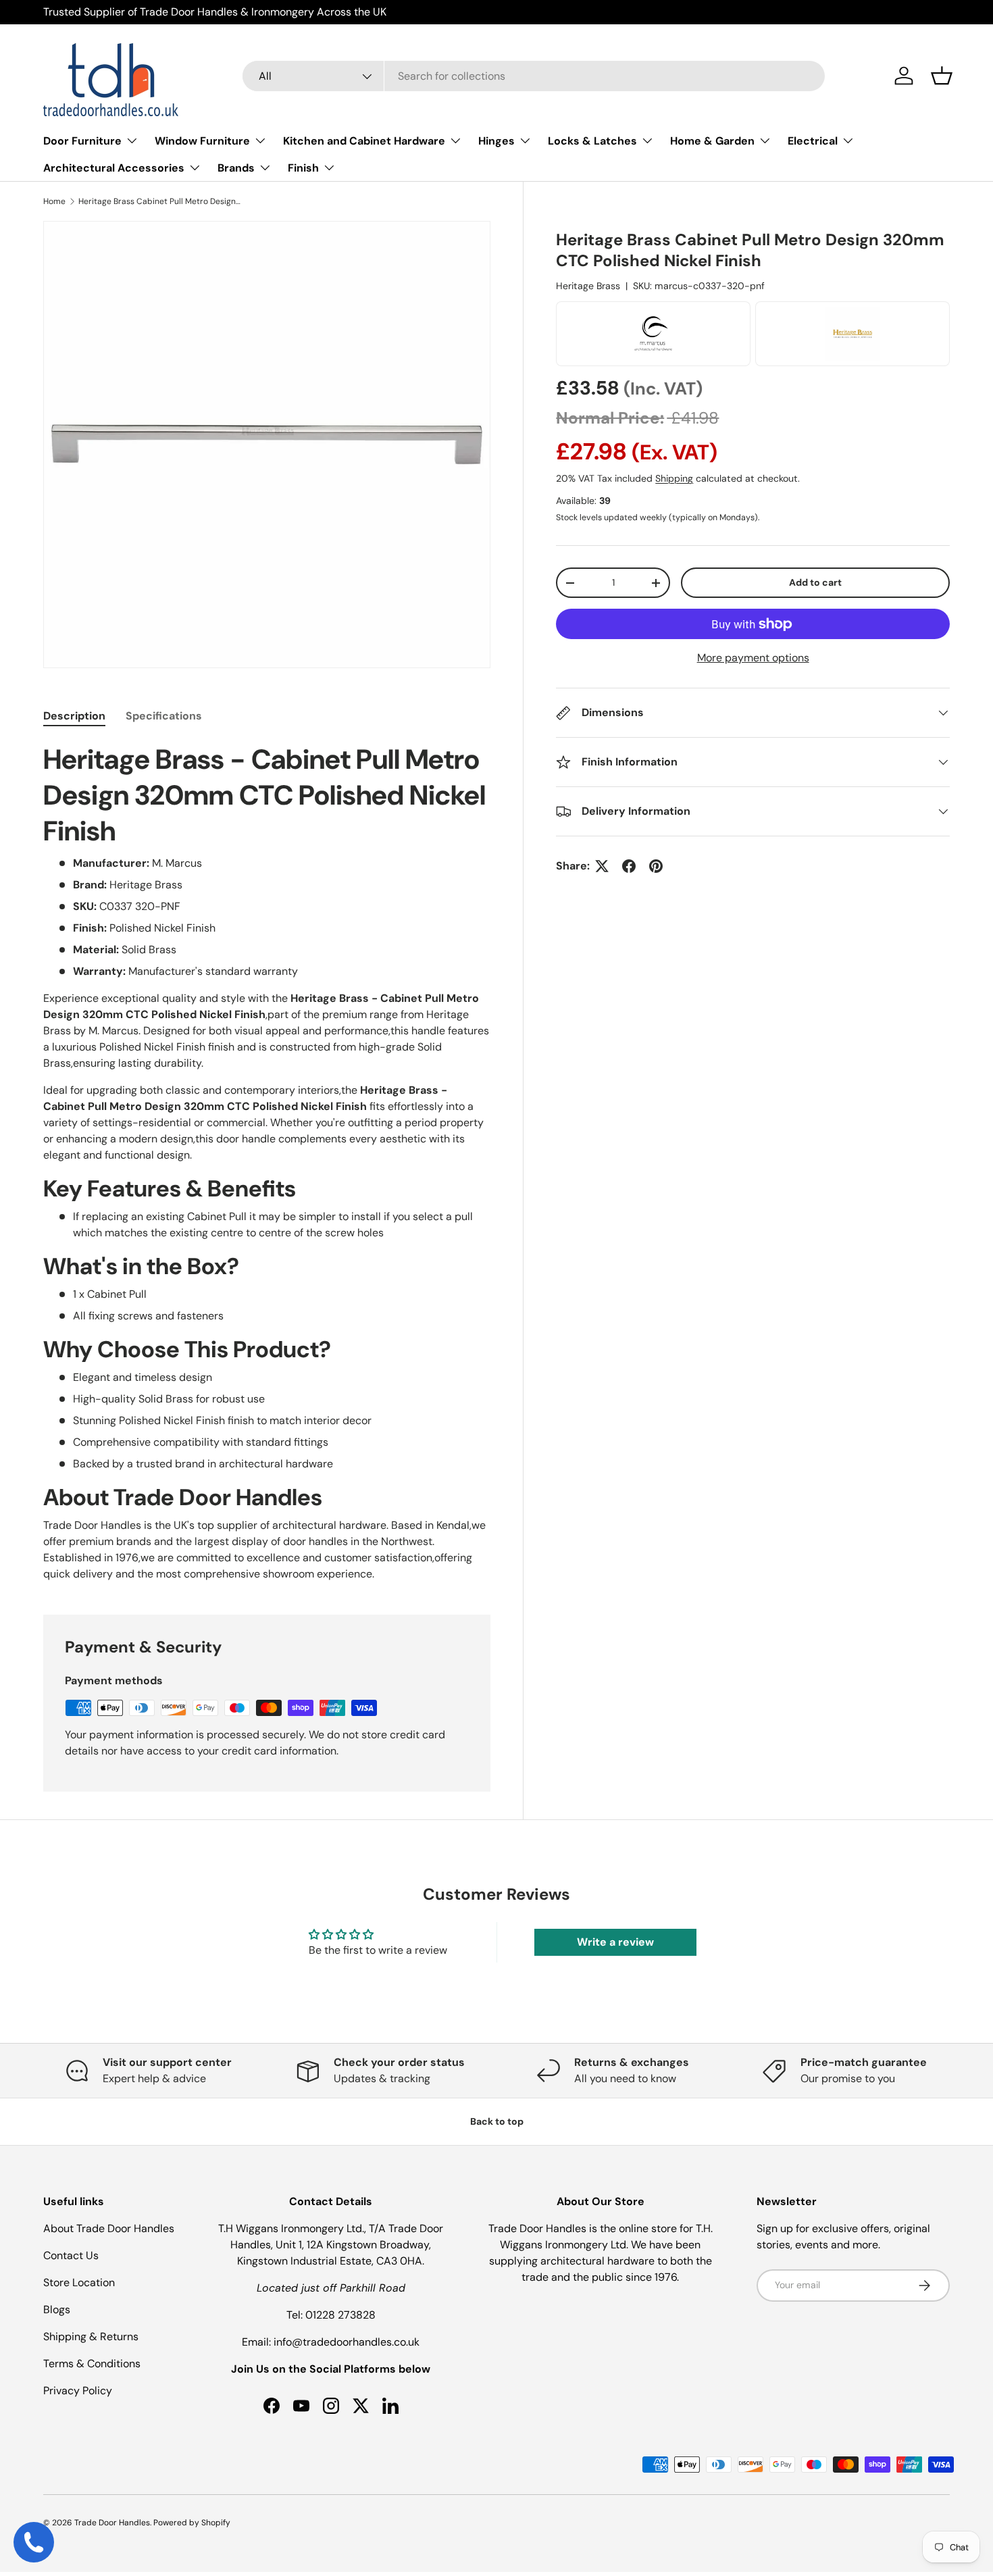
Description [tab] (74, 716)
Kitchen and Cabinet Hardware (364, 141)
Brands (236, 168)
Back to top (497, 2121)
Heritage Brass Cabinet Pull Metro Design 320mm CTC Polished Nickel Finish (159, 201)
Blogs (57, 2309)
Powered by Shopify (192, 2523)
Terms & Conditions (92, 2364)
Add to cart (815, 582)
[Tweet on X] (602, 866)
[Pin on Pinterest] (656, 866)
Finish (303, 168)
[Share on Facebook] (629, 866)
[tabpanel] (267, 1162)
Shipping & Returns (91, 2337)
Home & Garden (712, 141)
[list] (267, 445)
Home (54, 201)
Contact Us (71, 2255)
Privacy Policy (78, 2391)
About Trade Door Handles (109, 2228)
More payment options (753, 658)
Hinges (496, 141)
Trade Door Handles (112, 2523)
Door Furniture (82, 141)
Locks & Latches (592, 141)
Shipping (674, 479)
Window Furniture (202, 141)
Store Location (79, 2282)
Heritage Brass (588, 286)
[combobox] (534, 76)
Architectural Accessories (114, 168)
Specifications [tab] (164, 716)
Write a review (615, 1942)
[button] (942, 76)
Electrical (813, 141)
